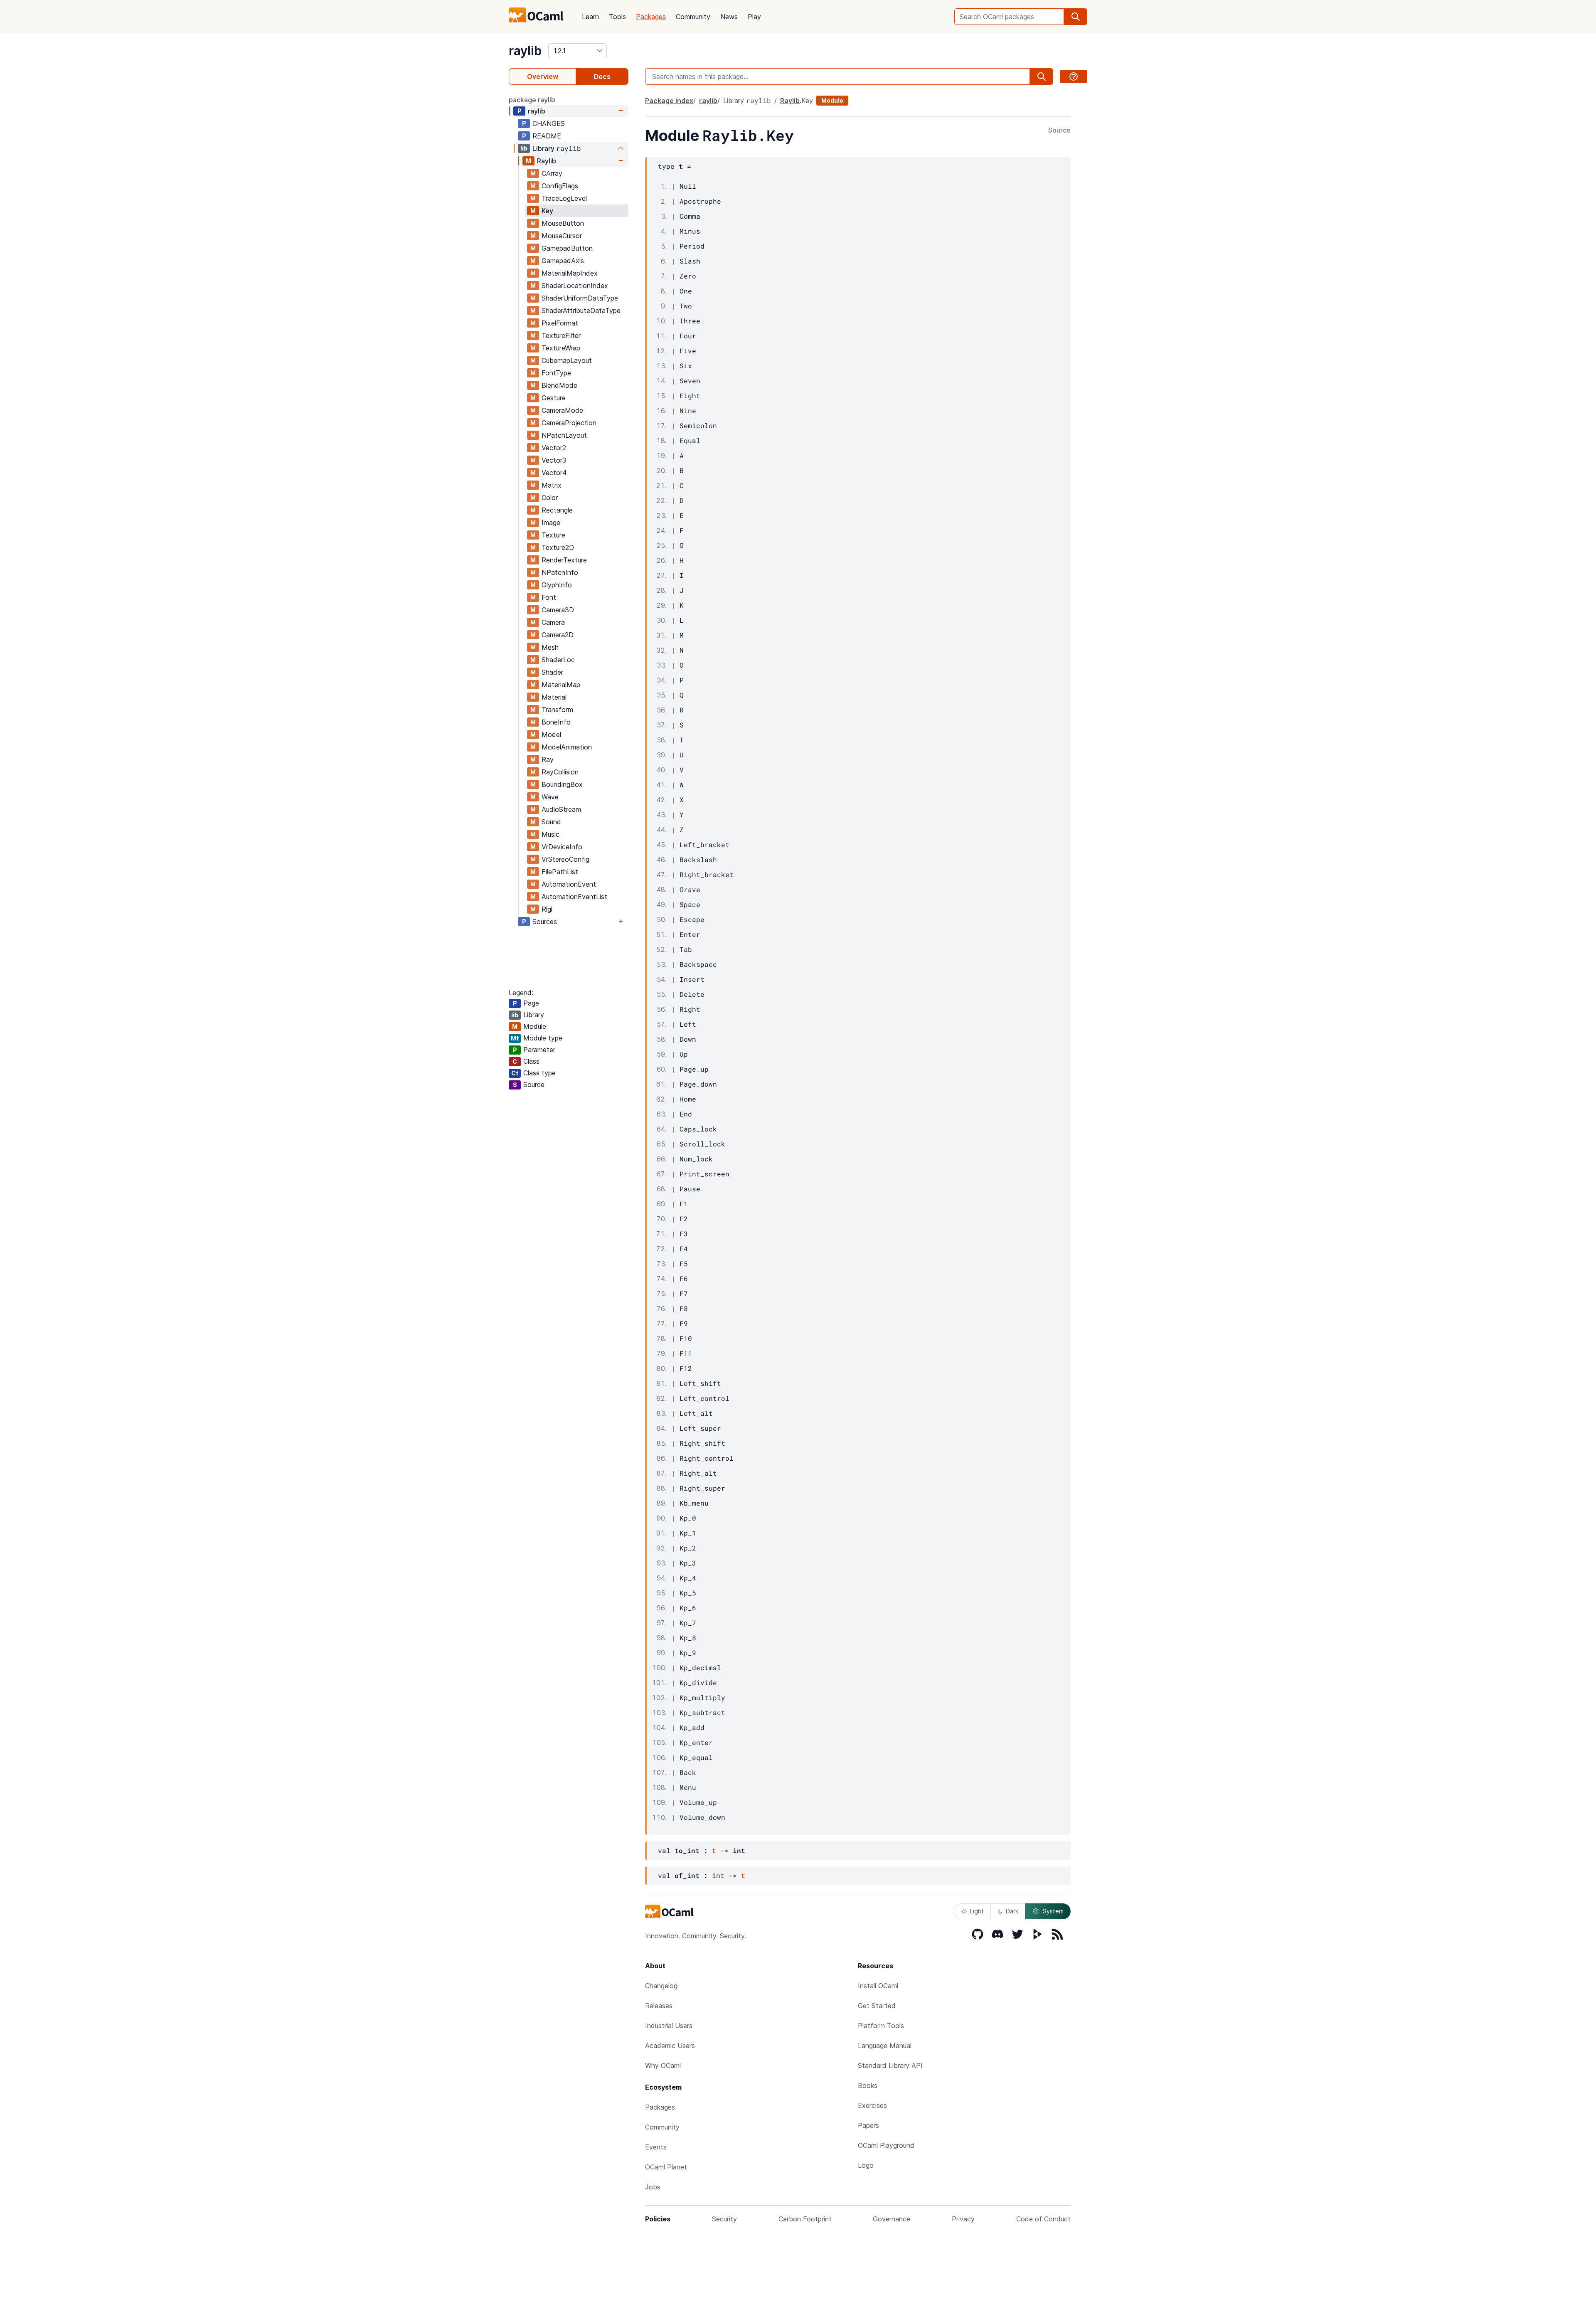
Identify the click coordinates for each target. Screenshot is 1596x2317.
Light (977, 1911)
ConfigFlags (560, 186)
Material (554, 697)
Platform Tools (881, 2026)
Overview (543, 76)
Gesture (554, 398)
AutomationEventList (574, 897)
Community (693, 17)
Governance (892, 2219)
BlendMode (559, 385)
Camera (553, 622)
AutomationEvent (569, 884)
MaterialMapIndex (570, 273)
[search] (1076, 17)
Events (656, 2147)
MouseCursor (562, 236)
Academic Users (670, 2046)
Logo (866, 2165)
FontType (556, 373)
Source (1059, 131)
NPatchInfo (560, 572)
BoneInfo (556, 722)
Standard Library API (890, 2066)
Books (868, 2085)
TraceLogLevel (564, 198)
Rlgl (547, 909)
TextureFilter (561, 335)
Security (724, 2219)
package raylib (532, 100)
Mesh (550, 647)
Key (547, 211)
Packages (651, 17)
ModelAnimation (567, 747)
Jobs (653, 2187)
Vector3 (554, 460)
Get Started (877, 2006)
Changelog (661, 1986)
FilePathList (560, 872)
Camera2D (558, 635)
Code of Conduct (1043, 2219)
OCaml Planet (666, 2167)
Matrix (552, 485)
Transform (557, 710)
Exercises (872, 2105)
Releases (659, 2006)
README (547, 136)
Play (754, 17)
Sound (551, 822)
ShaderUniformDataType (580, 298)
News (729, 17)
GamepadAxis (563, 261)
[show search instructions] (1074, 76)
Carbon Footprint (805, 2219)
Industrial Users (669, 2026)
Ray (548, 759)
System (1053, 1911)
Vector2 (554, 448)
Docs (602, 76)
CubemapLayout (567, 360)
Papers (868, 2125)
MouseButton (563, 223)
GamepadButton (567, 248)
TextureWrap (561, 348)
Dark (1012, 1911)
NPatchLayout (564, 435)
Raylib (547, 161)
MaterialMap (561, 685)
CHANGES (549, 123)
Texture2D (558, 547)
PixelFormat (560, 323)
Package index (669, 101)
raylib (525, 51)
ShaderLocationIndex (575, 286)
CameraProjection (569, 423)
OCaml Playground (886, 2145)
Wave (550, 797)
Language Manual (885, 2046)
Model (551, 735)
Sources (545, 922)
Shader (552, 672)
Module (832, 100)
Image (551, 523)
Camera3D (558, 610)
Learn (590, 17)
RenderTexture (564, 560)
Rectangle (557, 510)
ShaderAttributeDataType (581, 311)
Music (550, 834)
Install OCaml (878, 1986)
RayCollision (560, 772)
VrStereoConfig (565, 859)
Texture (553, 535)
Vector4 (554, 473)
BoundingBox (562, 784)
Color (550, 498)
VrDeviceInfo (562, 847)
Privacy (963, 2219)
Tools (617, 17)
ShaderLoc (558, 660)
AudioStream (561, 809)
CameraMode (562, 410)
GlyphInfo (557, 585)
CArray (552, 173)
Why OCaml (663, 2066)
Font (549, 597)
